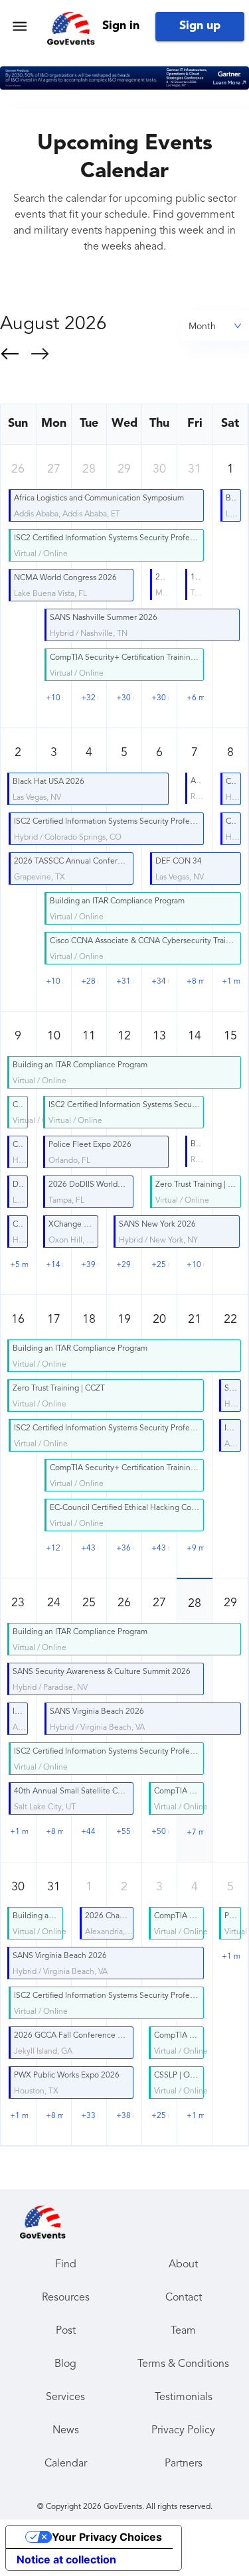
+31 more (125, 982)
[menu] (20, 26)
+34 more (160, 982)
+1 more (231, 982)
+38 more (125, 2116)
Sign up (200, 26)
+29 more (125, 1265)
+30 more (125, 698)
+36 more (125, 1549)
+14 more (54, 1265)
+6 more (195, 698)
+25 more (160, 1265)
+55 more (125, 1832)
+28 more (90, 982)
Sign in (121, 26)
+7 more (195, 1833)
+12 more (54, 1549)
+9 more (195, 1549)
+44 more (90, 1832)
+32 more (90, 698)
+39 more (90, 1265)
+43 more (90, 1549)
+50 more (160, 1832)
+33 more (90, 2116)
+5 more (19, 1265)
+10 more (54, 698)
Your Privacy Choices (107, 2537)
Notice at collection (66, 2559)
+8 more (195, 982)
